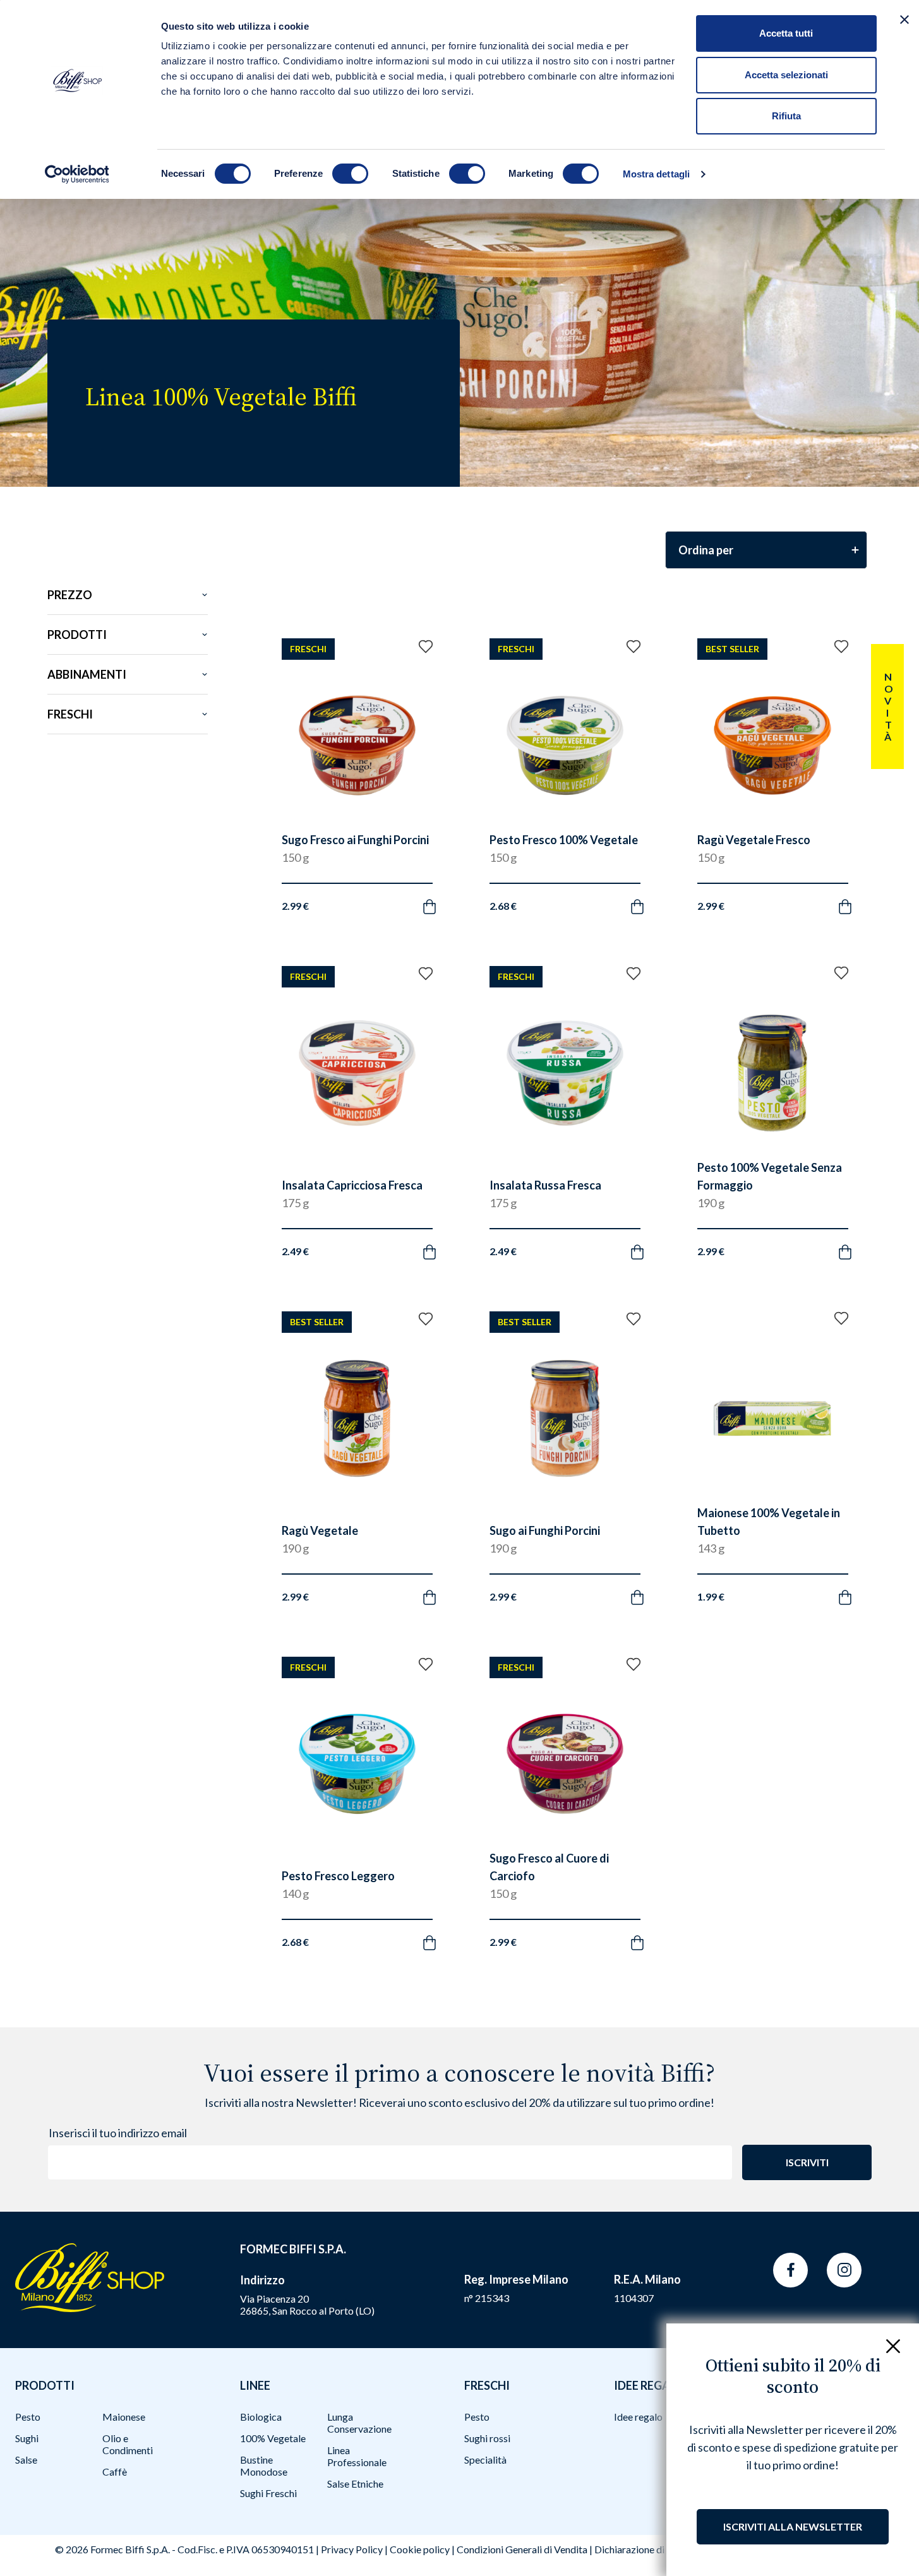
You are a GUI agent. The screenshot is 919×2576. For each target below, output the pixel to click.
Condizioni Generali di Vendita (522, 2549)
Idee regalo (638, 2417)
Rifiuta (786, 116)
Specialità (485, 2460)
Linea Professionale (357, 2456)
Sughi (27, 2438)
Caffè (115, 2472)
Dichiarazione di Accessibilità (658, 2549)
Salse (26, 2460)
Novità (888, 707)
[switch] (350, 174)
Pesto (28, 2417)
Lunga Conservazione (359, 2423)
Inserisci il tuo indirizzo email (118, 2133)
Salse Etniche (355, 2484)
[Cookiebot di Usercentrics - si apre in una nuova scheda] (77, 174)
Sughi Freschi (268, 2493)
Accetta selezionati (786, 75)
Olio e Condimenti (128, 2444)
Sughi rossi (487, 2438)
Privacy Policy (352, 2549)
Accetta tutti (786, 33)
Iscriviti (807, 2162)
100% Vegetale (273, 2438)
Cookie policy (420, 2549)
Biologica (261, 2417)
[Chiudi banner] (904, 20)
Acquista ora (345, 891)
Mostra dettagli (657, 174)
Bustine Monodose (264, 2466)
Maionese (124, 2417)
